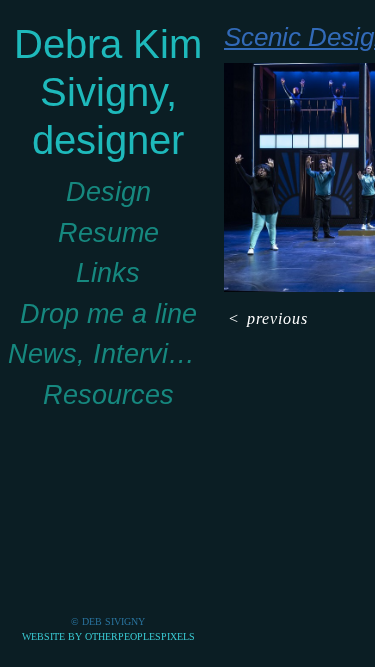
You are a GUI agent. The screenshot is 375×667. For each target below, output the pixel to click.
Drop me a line (108, 314)
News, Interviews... (108, 354)
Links (108, 273)
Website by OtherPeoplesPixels (108, 636)
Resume (108, 233)
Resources (108, 395)
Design (108, 192)
